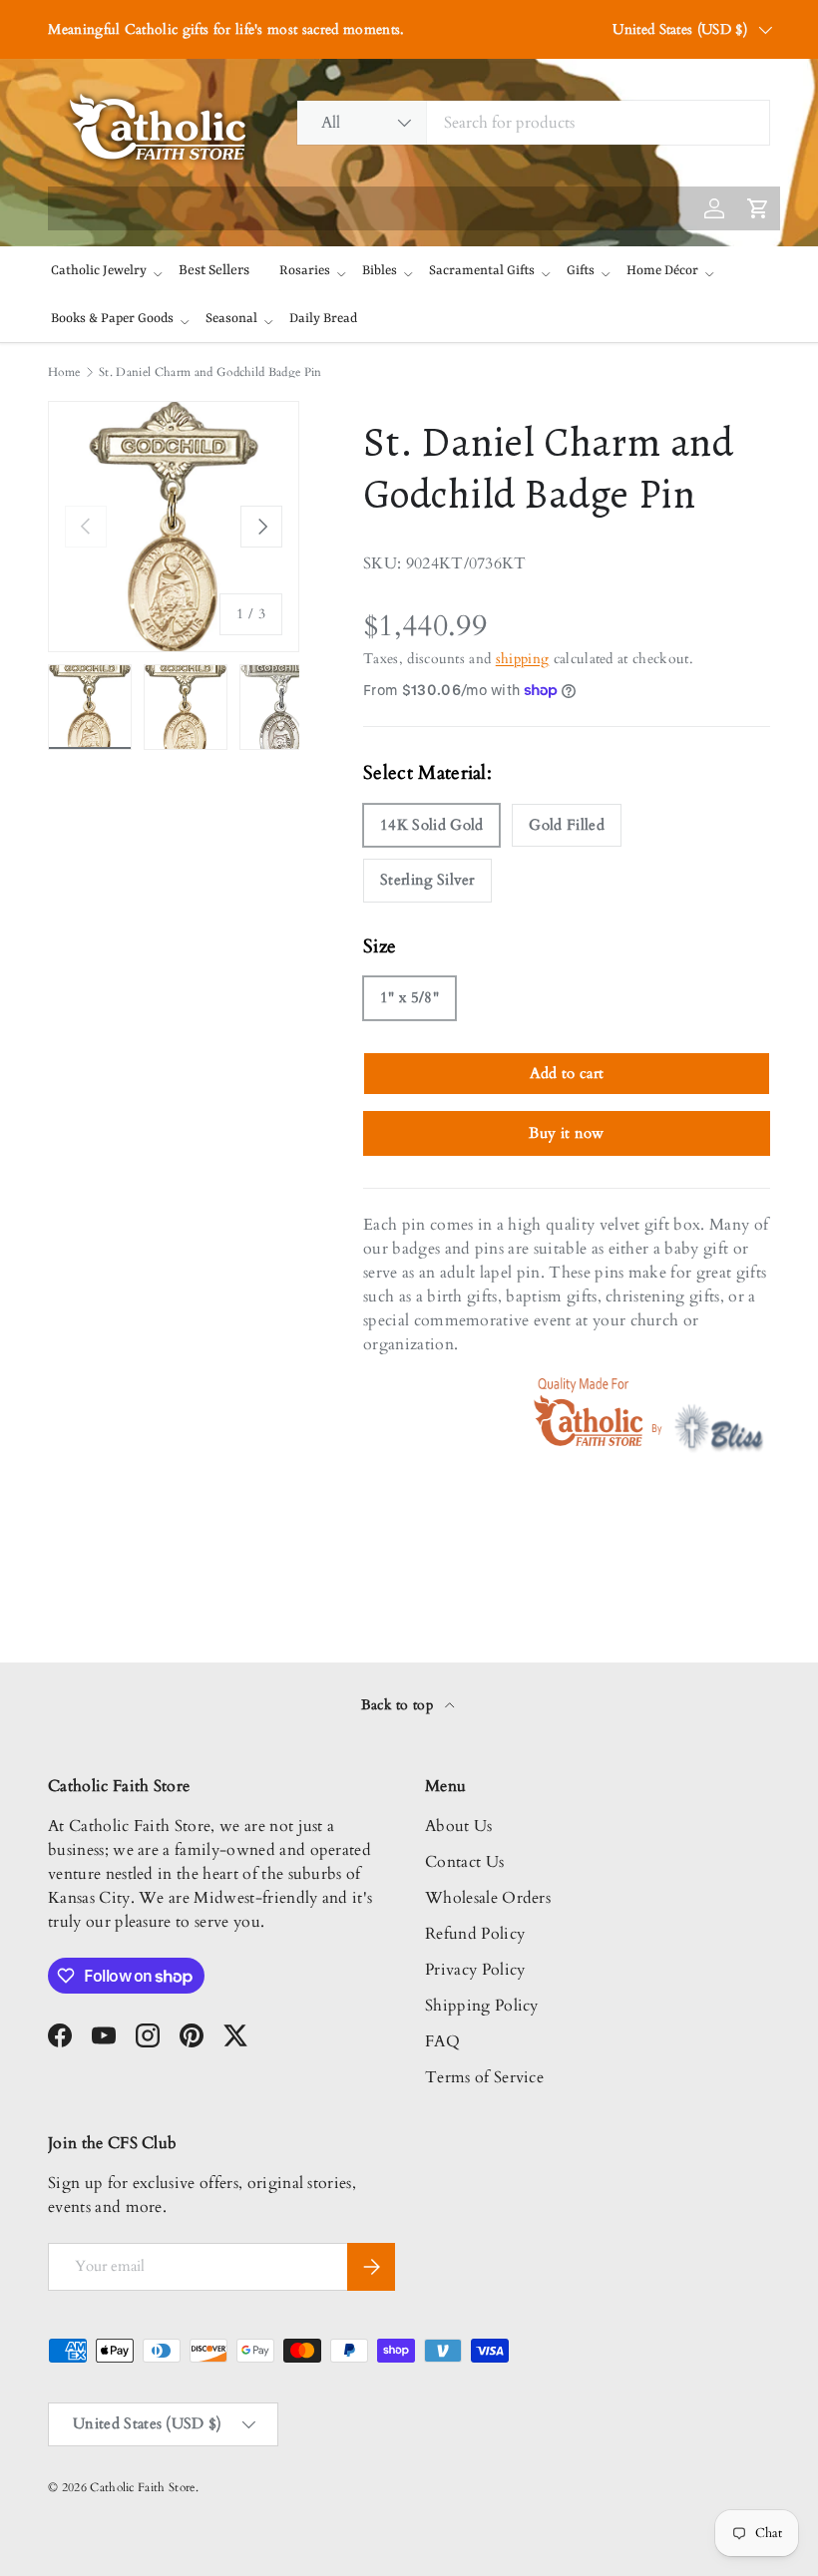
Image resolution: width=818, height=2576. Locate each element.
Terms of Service (484, 2077)
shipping (523, 659)
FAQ (442, 2041)
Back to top (400, 1705)
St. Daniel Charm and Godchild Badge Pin (210, 372)
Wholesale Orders (488, 1898)
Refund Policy (475, 1934)
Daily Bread (323, 319)
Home (64, 372)
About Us (459, 1826)
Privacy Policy (475, 1970)
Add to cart (567, 1073)
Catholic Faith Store (142, 2487)
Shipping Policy (482, 2006)
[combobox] (533, 123)
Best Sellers (214, 270)
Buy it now (566, 1133)
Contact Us (464, 1862)
